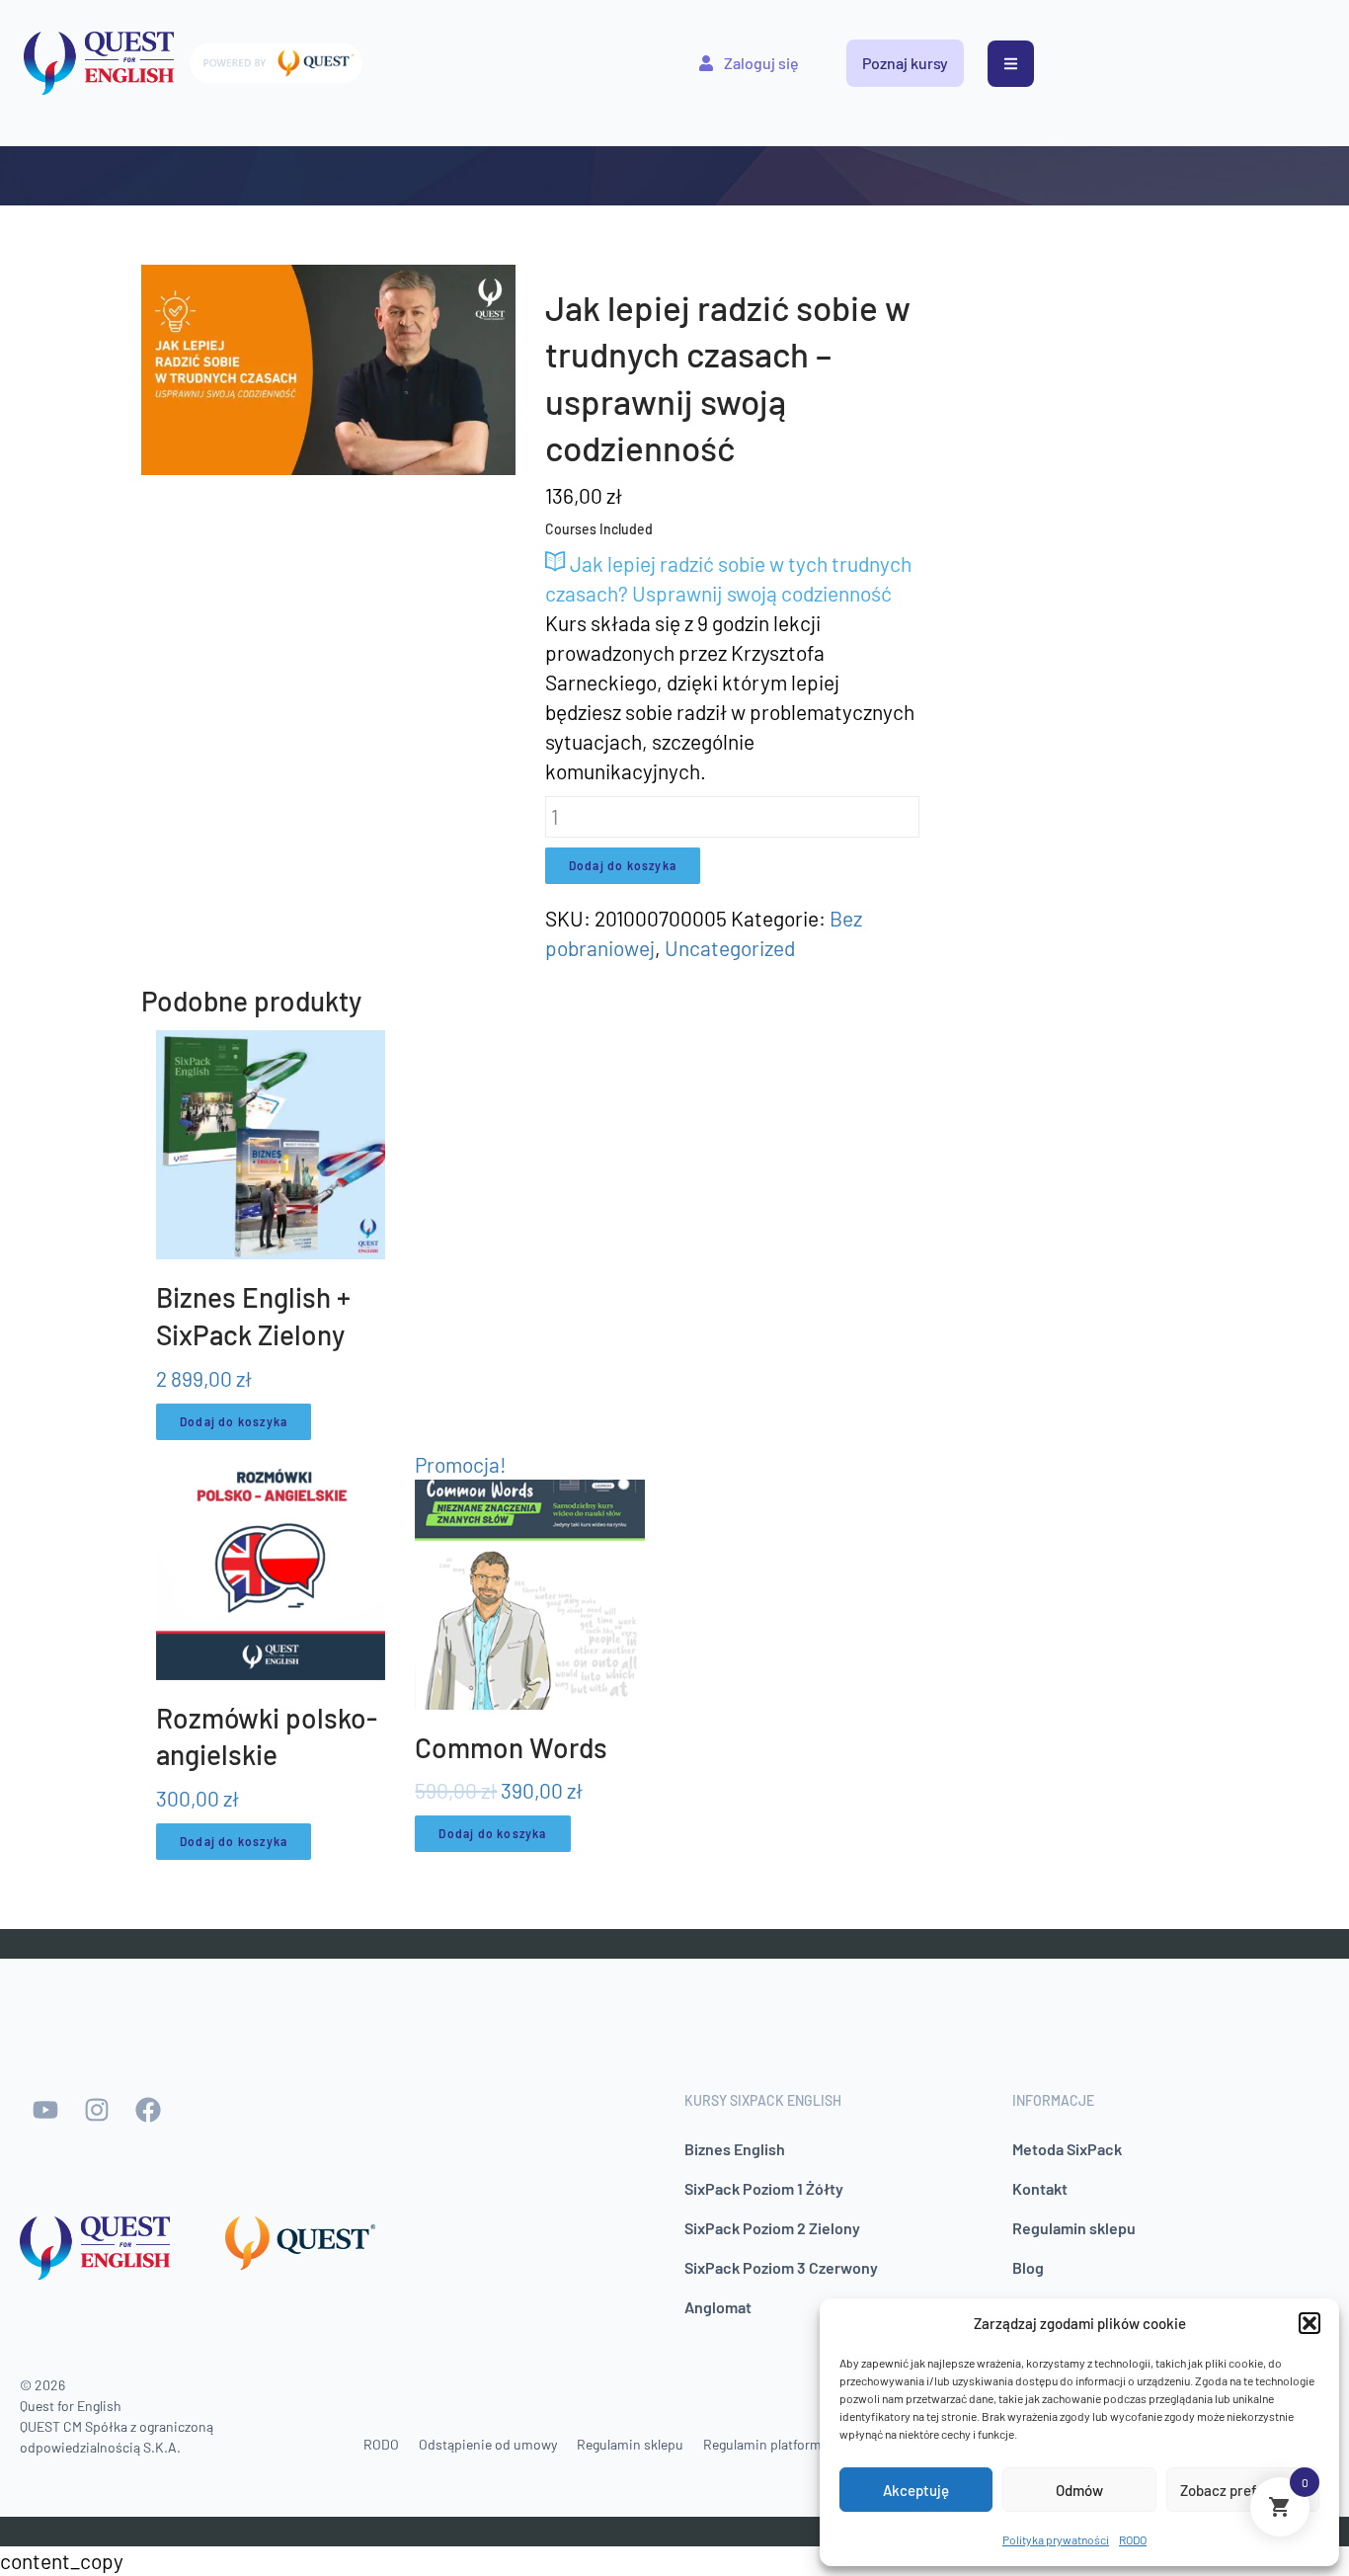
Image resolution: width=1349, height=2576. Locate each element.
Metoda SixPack (1067, 2149)
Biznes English (735, 2149)
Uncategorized (730, 948)
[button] (1309, 2323)
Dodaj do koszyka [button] (234, 1421)
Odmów (1079, 2490)
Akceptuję (916, 2490)
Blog (1028, 2267)
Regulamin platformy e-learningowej (811, 2444)
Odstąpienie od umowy (488, 2444)
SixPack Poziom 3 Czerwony (781, 2267)
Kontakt (1040, 2188)
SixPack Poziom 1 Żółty (764, 2188)
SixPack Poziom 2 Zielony (772, 2228)
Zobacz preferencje (1243, 2490)
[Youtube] (45, 2110)
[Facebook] (148, 2110)
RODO (1133, 2539)
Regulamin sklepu (1074, 2228)
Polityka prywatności (1056, 2539)
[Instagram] (97, 2110)
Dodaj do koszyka (623, 865)
